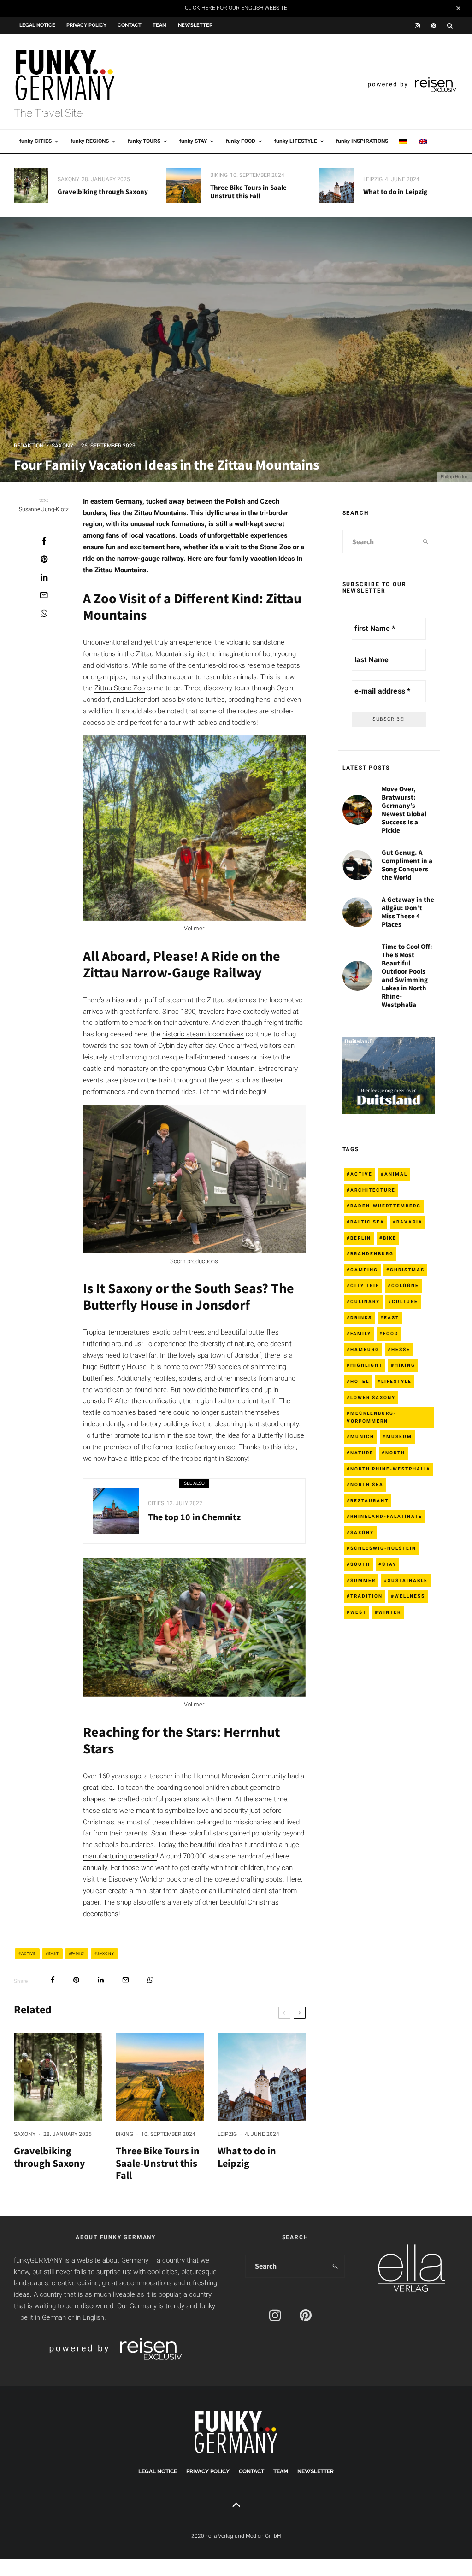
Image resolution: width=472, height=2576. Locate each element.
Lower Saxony (373, 1397)
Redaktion (29, 446)
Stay (389, 1564)
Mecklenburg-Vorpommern (372, 1417)
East (54, 1954)
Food (391, 1333)
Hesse (401, 1350)
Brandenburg (372, 1254)
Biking (219, 175)
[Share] (44, 541)
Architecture (373, 1190)
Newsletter (195, 25)
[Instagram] (417, 26)
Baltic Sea (367, 1222)
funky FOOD (241, 141)
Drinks (361, 1318)
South (360, 1564)
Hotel (360, 1381)
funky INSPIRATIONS (362, 141)
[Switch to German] (403, 141)
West (358, 1612)
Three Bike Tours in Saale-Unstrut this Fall (250, 192)
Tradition (366, 1596)
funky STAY (193, 141)
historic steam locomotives (203, 1034)
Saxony (68, 179)
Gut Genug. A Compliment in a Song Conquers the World (407, 865)
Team (160, 25)
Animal (396, 1174)
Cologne (405, 1285)
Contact (130, 25)
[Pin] (44, 559)
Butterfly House (123, 1367)
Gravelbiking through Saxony (103, 192)
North (395, 1453)
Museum (399, 1437)
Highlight (366, 1365)
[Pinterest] (434, 26)
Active (29, 1954)
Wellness (410, 1596)
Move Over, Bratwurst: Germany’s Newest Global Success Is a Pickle (404, 810)
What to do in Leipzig (395, 192)
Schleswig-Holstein (383, 1548)
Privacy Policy (86, 25)
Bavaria (410, 1222)
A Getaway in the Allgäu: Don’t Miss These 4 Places (408, 912)
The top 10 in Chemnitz (194, 1517)
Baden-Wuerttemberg (386, 1206)
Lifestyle (396, 1381)
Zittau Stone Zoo (120, 688)
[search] (426, 541)
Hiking (405, 1365)
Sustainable (408, 1580)
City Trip (365, 1285)
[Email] (44, 595)
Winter (390, 1612)
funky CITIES (35, 141)
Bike (390, 1238)
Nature (362, 1453)
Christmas (407, 1270)
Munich (362, 1437)
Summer (363, 1580)
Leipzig (373, 179)
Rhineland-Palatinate (386, 1516)
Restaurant (369, 1501)
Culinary (365, 1302)
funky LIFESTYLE (296, 141)
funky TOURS (144, 141)
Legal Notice (37, 25)
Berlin (361, 1238)
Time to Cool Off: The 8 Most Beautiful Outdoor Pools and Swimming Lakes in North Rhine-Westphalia (407, 976)
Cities (156, 1503)
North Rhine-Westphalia (390, 1469)
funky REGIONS (90, 141)
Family (78, 1954)
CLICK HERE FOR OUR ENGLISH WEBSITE (236, 8)
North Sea (367, 1485)
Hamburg (365, 1350)
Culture (405, 1302)
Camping (364, 1270)
